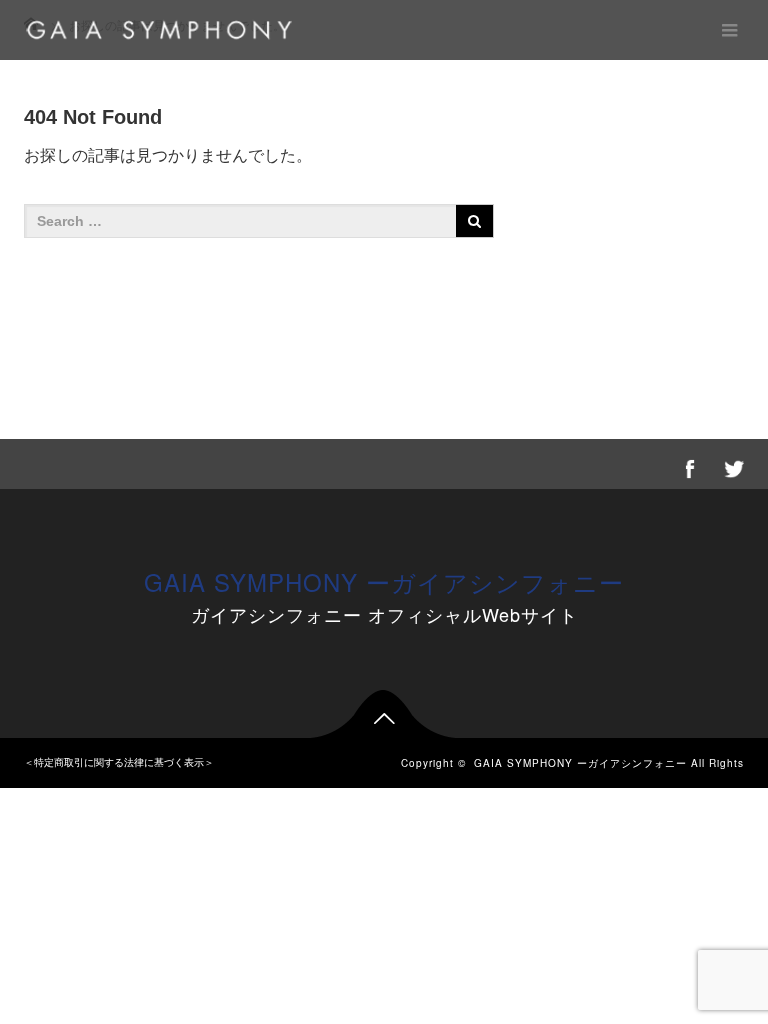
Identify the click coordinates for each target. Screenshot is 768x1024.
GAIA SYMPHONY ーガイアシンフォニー (384, 581)
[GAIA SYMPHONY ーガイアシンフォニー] (159, 30)
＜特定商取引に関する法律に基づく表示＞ (119, 762)
